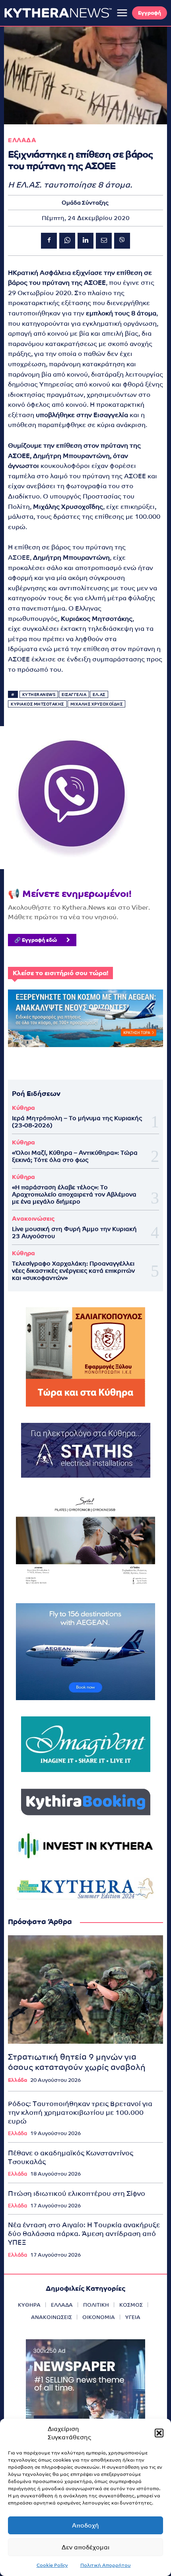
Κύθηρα (23, 1108)
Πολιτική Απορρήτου (106, 2565)
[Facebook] (49, 241)
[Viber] (122, 241)
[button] (159, 2433)
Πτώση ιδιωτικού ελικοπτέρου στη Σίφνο (77, 2193)
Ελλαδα (22, 140)
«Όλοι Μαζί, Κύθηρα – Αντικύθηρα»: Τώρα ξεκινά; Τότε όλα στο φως (75, 1156)
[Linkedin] (85, 241)
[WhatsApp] (67, 241)
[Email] (104, 241)
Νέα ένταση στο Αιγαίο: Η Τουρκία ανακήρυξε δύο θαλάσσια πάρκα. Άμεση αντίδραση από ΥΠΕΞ (84, 2234)
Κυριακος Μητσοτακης (37, 704)
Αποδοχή (85, 2525)
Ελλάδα (17, 2080)
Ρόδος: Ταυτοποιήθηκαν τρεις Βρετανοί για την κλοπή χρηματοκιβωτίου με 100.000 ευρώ (80, 2112)
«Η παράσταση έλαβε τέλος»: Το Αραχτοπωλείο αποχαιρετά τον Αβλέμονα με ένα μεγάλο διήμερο (74, 1194)
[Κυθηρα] (58, 13)
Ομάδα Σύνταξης (85, 203)
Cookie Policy (52, 2565)
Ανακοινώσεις (33, 1218)
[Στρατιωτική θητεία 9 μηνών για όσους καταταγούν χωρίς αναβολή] (85, 1989)
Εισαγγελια (74, 695)
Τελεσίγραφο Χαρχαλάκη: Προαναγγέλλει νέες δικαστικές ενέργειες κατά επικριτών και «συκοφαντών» (73, 1271)
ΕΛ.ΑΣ (99, 695)
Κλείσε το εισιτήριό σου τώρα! (60, 973)
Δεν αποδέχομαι (85, 2547)
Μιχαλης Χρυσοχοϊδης (97, 704)
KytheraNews (39, 695)
